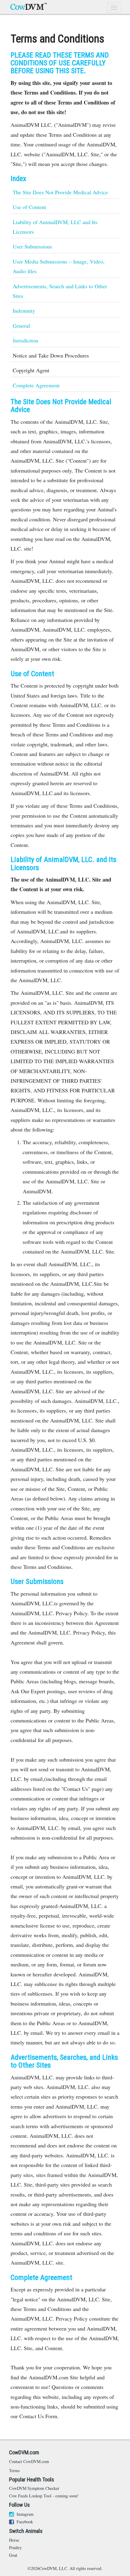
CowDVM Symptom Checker (34, 2488)
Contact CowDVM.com (29, 2461)
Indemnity (24, 311)
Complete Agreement (36, 385)
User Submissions (32, 246)
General (21, 326)
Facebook (24, 2522)
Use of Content (29, 207)
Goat (13, 2555)
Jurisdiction (25, 340)
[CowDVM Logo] (29, 7)
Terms (14, 2470)
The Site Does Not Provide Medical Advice (60, 192)
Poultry (15, 2548)
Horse (14, 2540)
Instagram (24, 2514)
